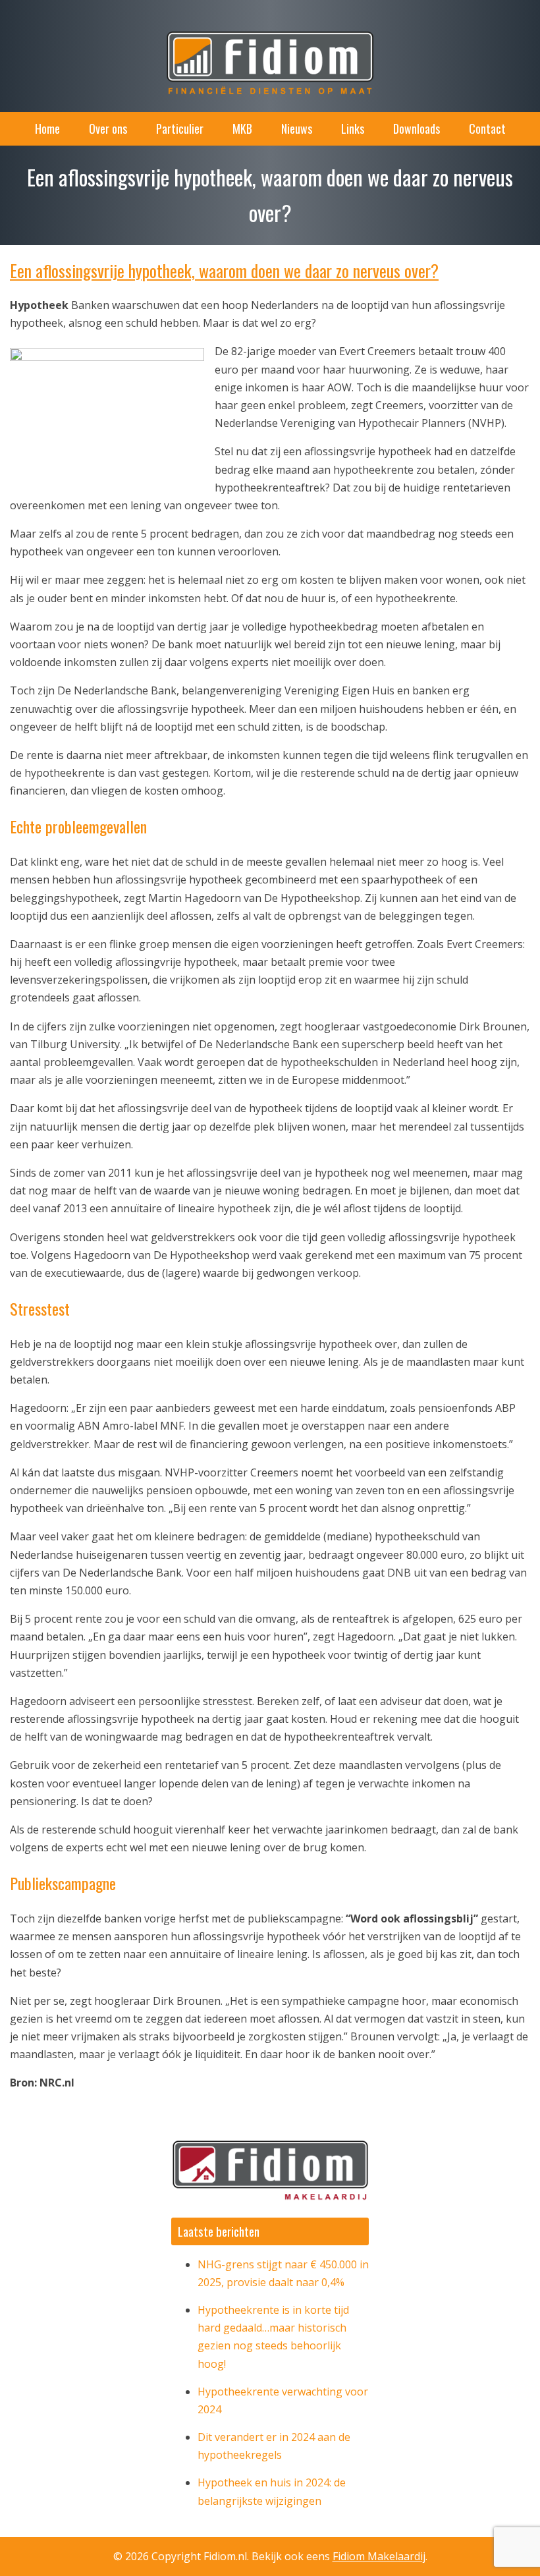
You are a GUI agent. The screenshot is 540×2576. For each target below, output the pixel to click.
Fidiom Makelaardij (379, 2556)
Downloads (417, 128)
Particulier (180, 128)
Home (47, 128)
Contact (487, 128)
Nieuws (297, 128)
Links (353, 128)
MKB (242, 128)
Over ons (108, 128)
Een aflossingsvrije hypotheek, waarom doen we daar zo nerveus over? (224, 270)
